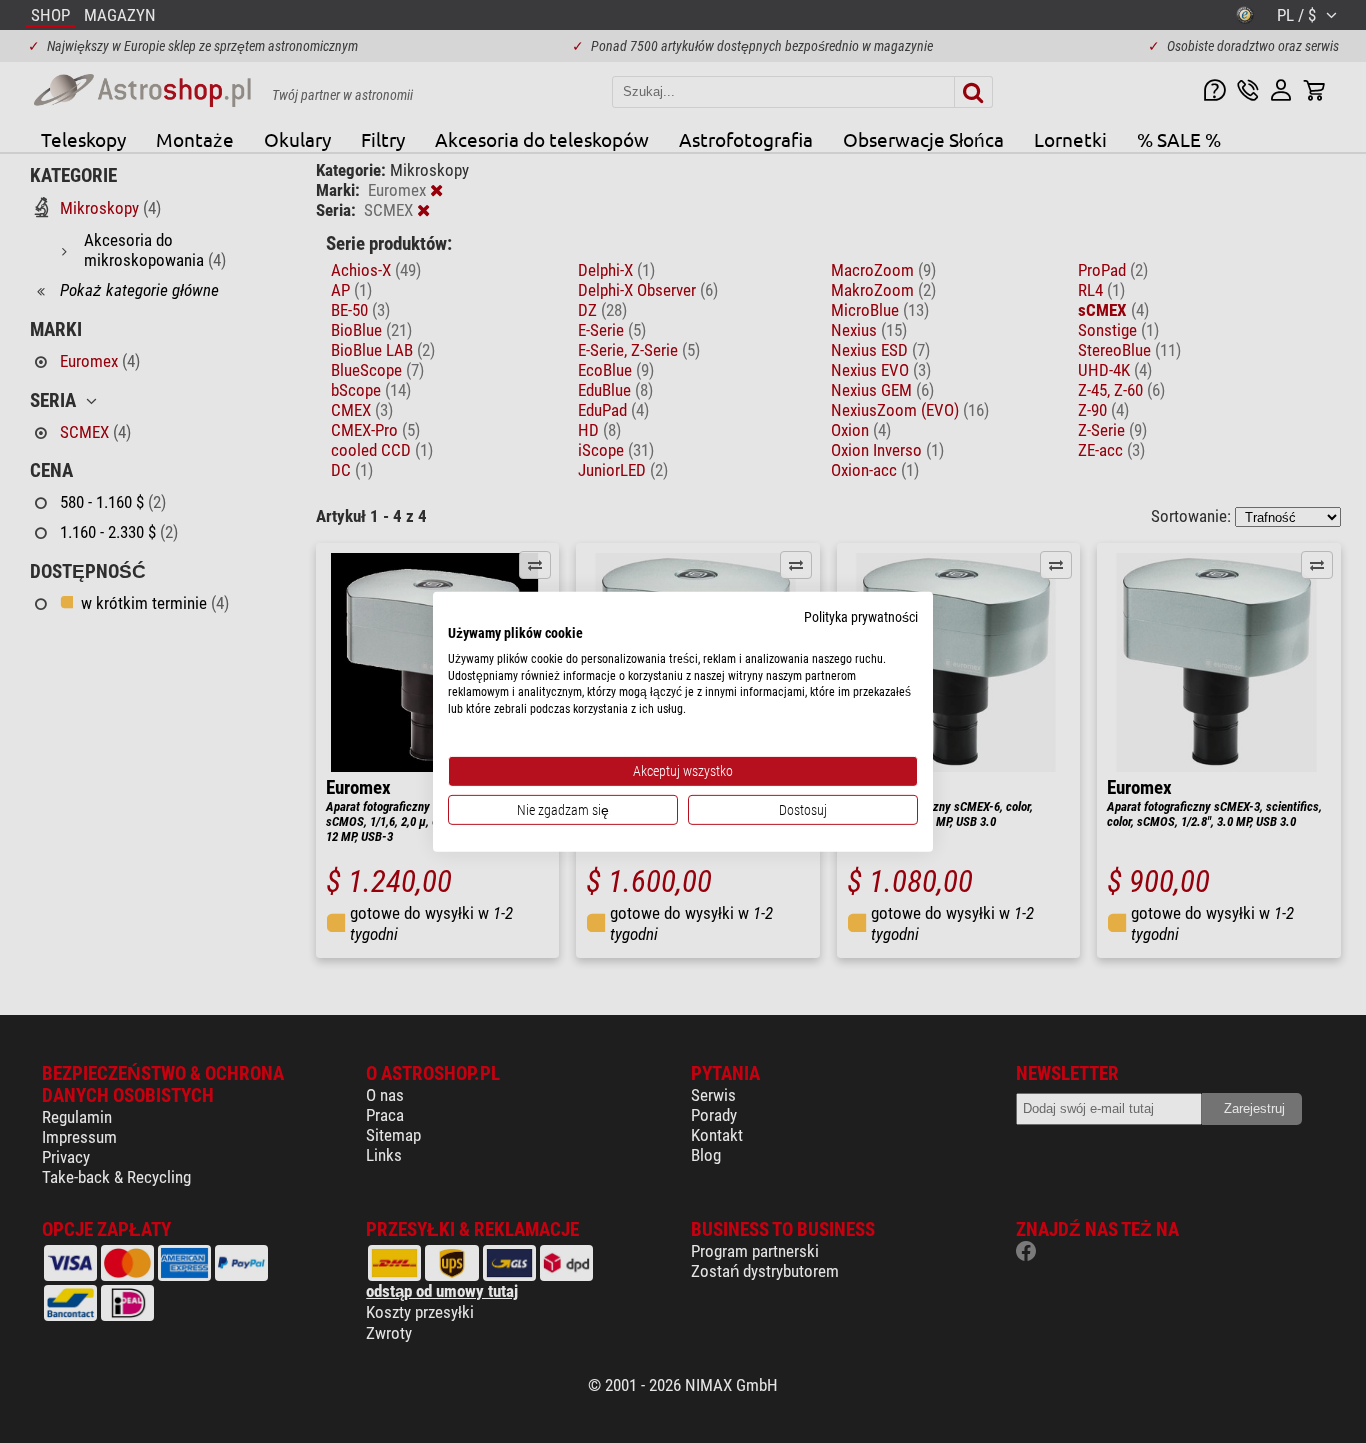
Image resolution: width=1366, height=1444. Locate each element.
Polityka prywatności (861, 617)
